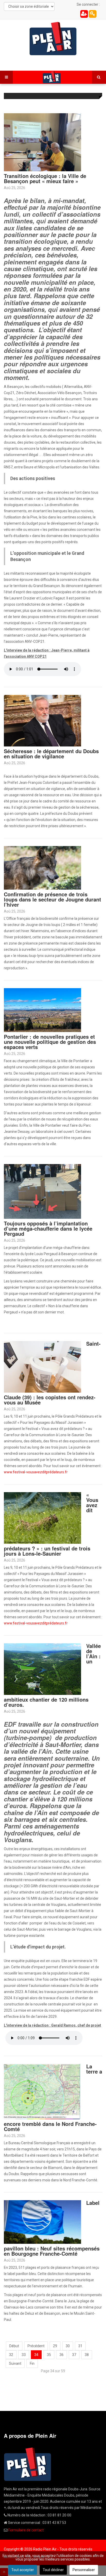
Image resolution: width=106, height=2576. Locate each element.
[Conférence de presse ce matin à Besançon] (42, 142)
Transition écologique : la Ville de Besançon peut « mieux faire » (45, 178)
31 (80, 2346)
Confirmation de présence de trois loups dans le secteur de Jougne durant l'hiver (52, 899)
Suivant (15, 2363)
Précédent (36, 2346)
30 (68, 2346)
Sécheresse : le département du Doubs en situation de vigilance (51, 754)
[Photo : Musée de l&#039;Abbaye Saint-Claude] (42, 1366)
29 (55, 2346)
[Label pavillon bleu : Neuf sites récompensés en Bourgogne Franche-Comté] (42, 2222)
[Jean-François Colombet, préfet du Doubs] (42, 720)
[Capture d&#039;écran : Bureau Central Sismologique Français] (42, 2091)
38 (87, 2355)
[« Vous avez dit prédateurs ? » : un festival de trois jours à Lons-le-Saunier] (42, 1517)
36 (61, 2355)
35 (49, 2355)
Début (14, 2346)
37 (74, 2355)
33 (24, 2355)
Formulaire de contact (26, 2530)
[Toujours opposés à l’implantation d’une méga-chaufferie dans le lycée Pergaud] (42, 1191)
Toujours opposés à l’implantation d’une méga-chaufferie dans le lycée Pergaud (48, 1228)
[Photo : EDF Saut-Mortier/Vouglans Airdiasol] (42, 1669)
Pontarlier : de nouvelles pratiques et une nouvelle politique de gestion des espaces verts (50, 1042)
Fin (32, 2363)
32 (11, 2355)
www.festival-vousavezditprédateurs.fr (36, 1472)
